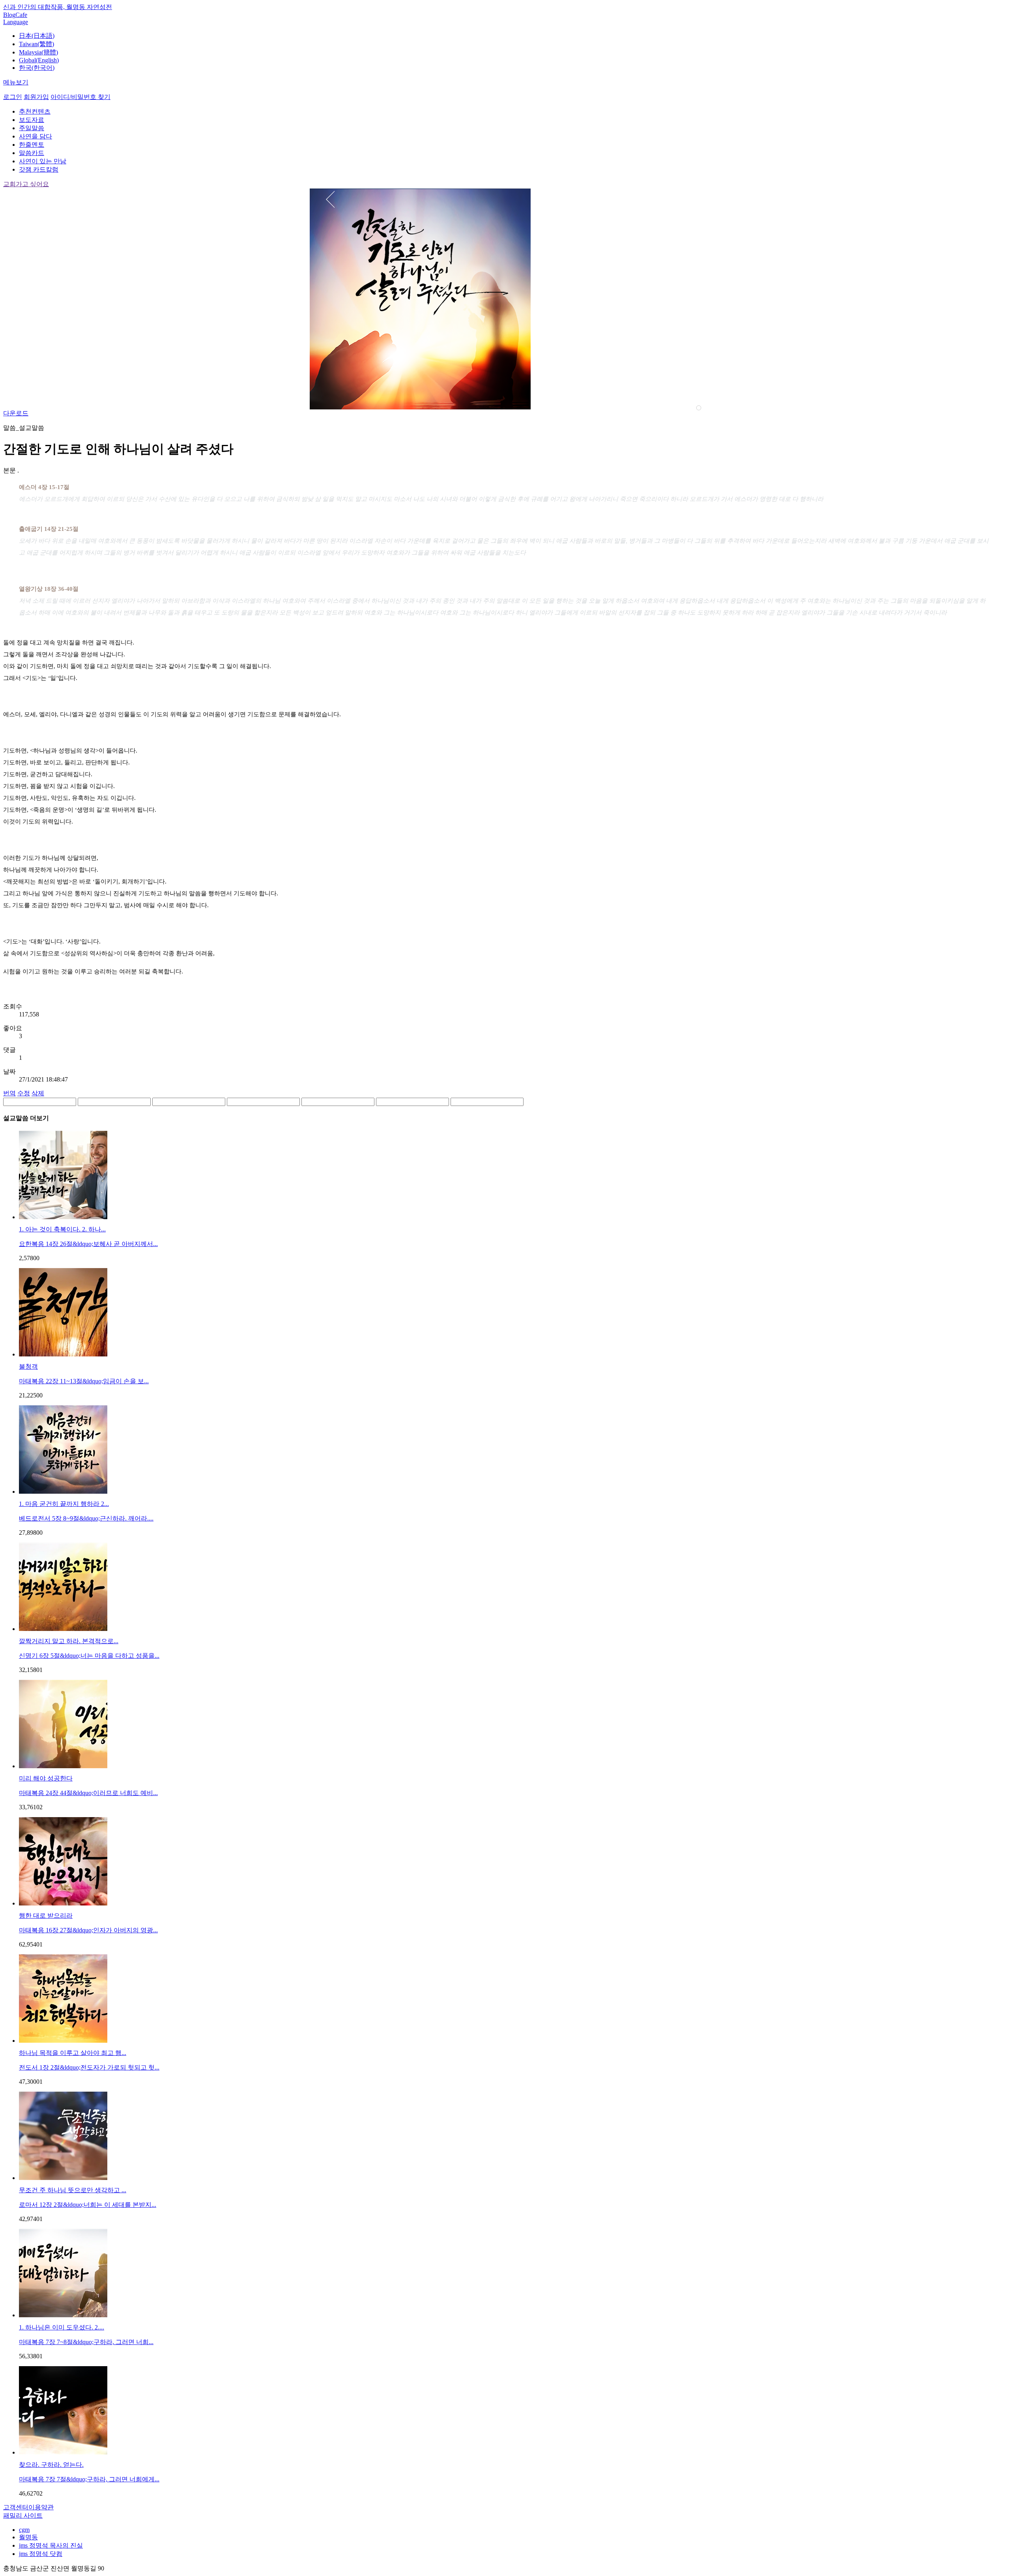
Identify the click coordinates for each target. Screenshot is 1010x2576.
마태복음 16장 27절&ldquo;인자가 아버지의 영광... (88, 1930)
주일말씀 (32, 128)
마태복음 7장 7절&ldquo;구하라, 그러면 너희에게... (89, 2479)
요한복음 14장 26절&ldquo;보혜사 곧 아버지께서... (88, 1244)
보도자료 (32, 120)
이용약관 (41, 2507)
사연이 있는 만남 (43, 161)
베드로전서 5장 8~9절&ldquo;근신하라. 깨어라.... (86, 1518)
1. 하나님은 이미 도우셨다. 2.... (62, 2327)
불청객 (28, 1366)
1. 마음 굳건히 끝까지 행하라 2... (64, 1504)
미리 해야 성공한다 (46, 1778)
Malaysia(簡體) (38, 52)
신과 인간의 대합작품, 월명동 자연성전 (58, 7)
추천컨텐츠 (35, 111)
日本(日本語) (37, 36)
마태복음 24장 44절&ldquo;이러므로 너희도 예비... (88, 1793)
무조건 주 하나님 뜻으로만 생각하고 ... (73, 2190)
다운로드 (16, 413)
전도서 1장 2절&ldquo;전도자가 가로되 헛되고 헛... (89, 2067)
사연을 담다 (36, 136)
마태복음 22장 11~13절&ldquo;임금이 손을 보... (84, 1381)
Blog (9, 15)
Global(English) (39, 60)
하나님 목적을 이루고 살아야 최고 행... (73, 2053)
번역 (9, 1093)
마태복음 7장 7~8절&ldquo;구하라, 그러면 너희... (86, 2342)
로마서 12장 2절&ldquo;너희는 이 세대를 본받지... (88, 2205)
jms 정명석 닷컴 (41, 2554)
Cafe (21, 15)
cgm (24, 2530)
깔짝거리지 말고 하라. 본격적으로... (69, 1641)
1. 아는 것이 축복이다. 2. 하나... (62, 1229)
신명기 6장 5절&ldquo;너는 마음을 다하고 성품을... (89, 1656)
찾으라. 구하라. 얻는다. (51, 2465)
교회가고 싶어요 (26, 184)
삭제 (38, 1093)
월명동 (28, 2537)
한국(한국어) (37, 68)
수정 (24, 1093)
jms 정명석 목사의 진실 (51, 2545)
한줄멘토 (32, 145)
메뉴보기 (16, 82)
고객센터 (16, 2507)
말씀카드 (32, 153)
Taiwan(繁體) (36, 44)
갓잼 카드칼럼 (39, 169)
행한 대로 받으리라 (46, 1916)
